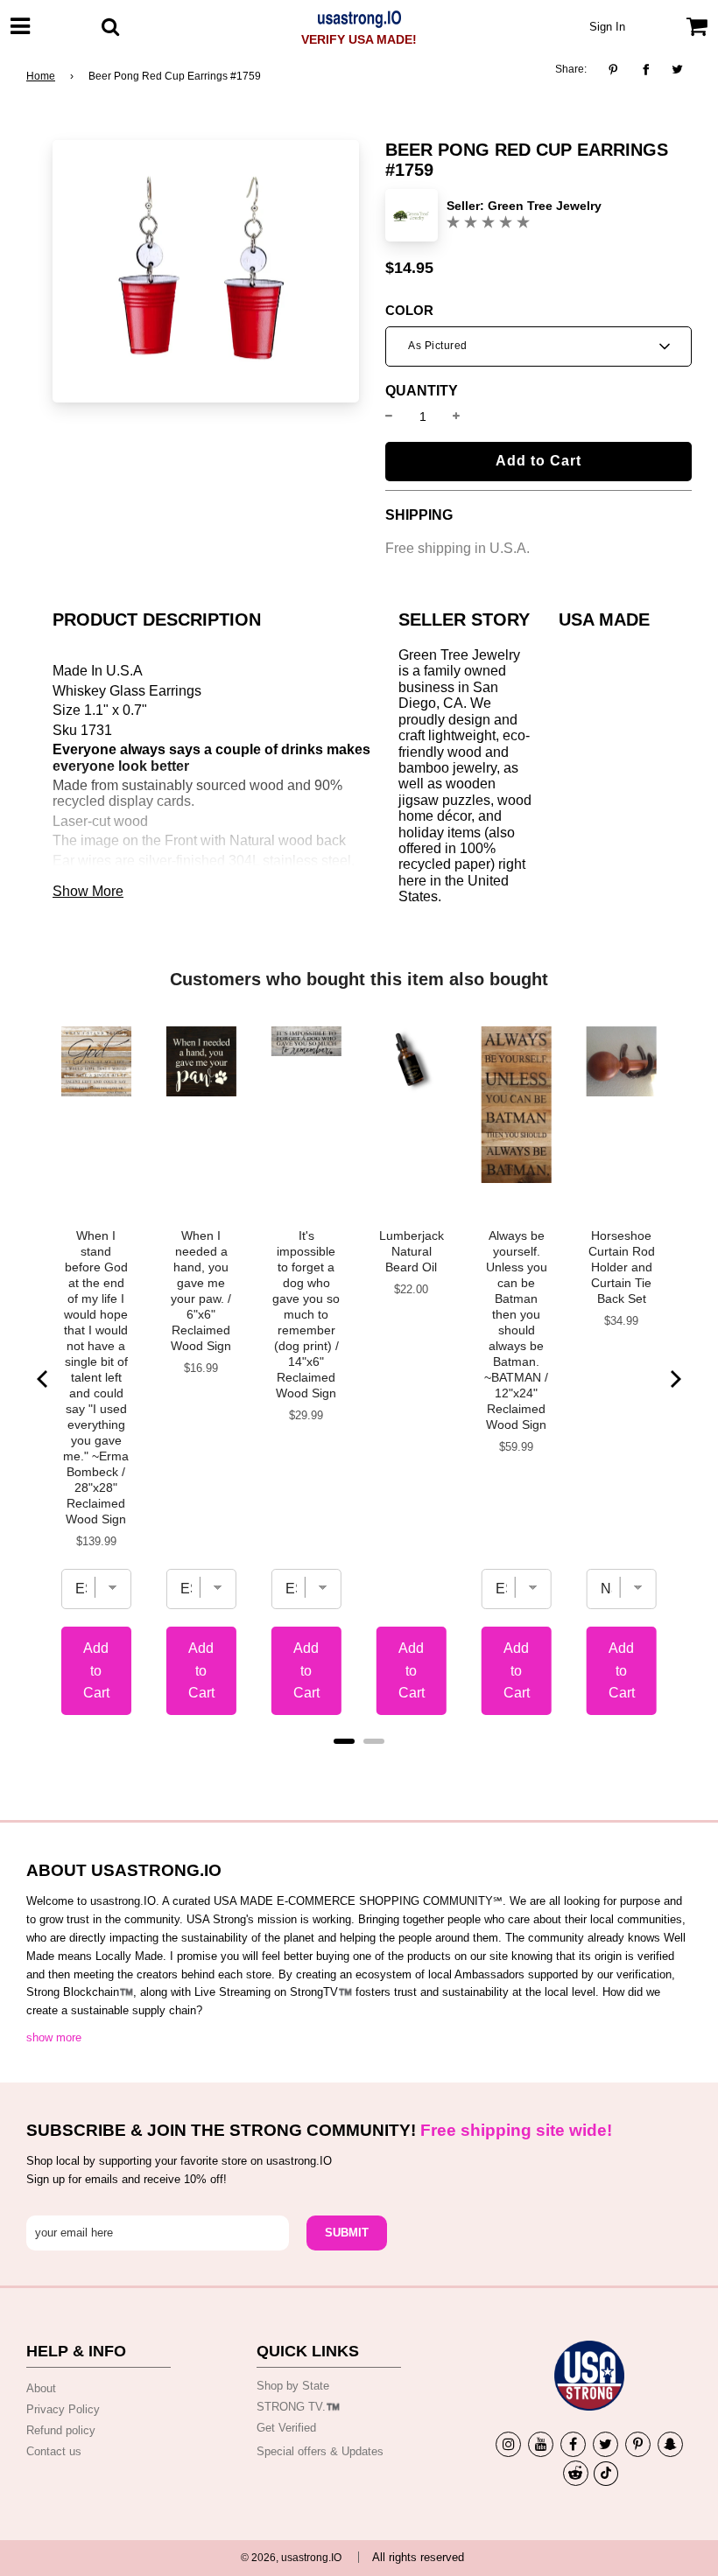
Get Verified (286, 2428)
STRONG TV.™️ (298, 2407)
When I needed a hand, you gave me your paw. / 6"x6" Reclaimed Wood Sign (201, 1291)
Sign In (607, 27)
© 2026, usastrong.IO (291, 2558)
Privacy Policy (63, 2409)
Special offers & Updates (320, 2451)
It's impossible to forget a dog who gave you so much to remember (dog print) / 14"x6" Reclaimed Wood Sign (306, 1314)
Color (409, 311)
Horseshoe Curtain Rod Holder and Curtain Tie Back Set (622, 1267)
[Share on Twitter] (678, 70)
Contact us (54, 2451)
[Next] (674, 1379)
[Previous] (44, 1379)
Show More (88, 891)
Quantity (422, 391)
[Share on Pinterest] (618, 70)
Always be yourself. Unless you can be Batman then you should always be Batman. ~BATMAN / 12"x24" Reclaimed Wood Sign (516, 1330)
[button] (538, 346)
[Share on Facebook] (646, 70)
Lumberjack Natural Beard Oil (412, 1251)
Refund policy (61, 2430)
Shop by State (293, 2386)
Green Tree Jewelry (545, 206)
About (41, 2388)
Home (41, 76)
